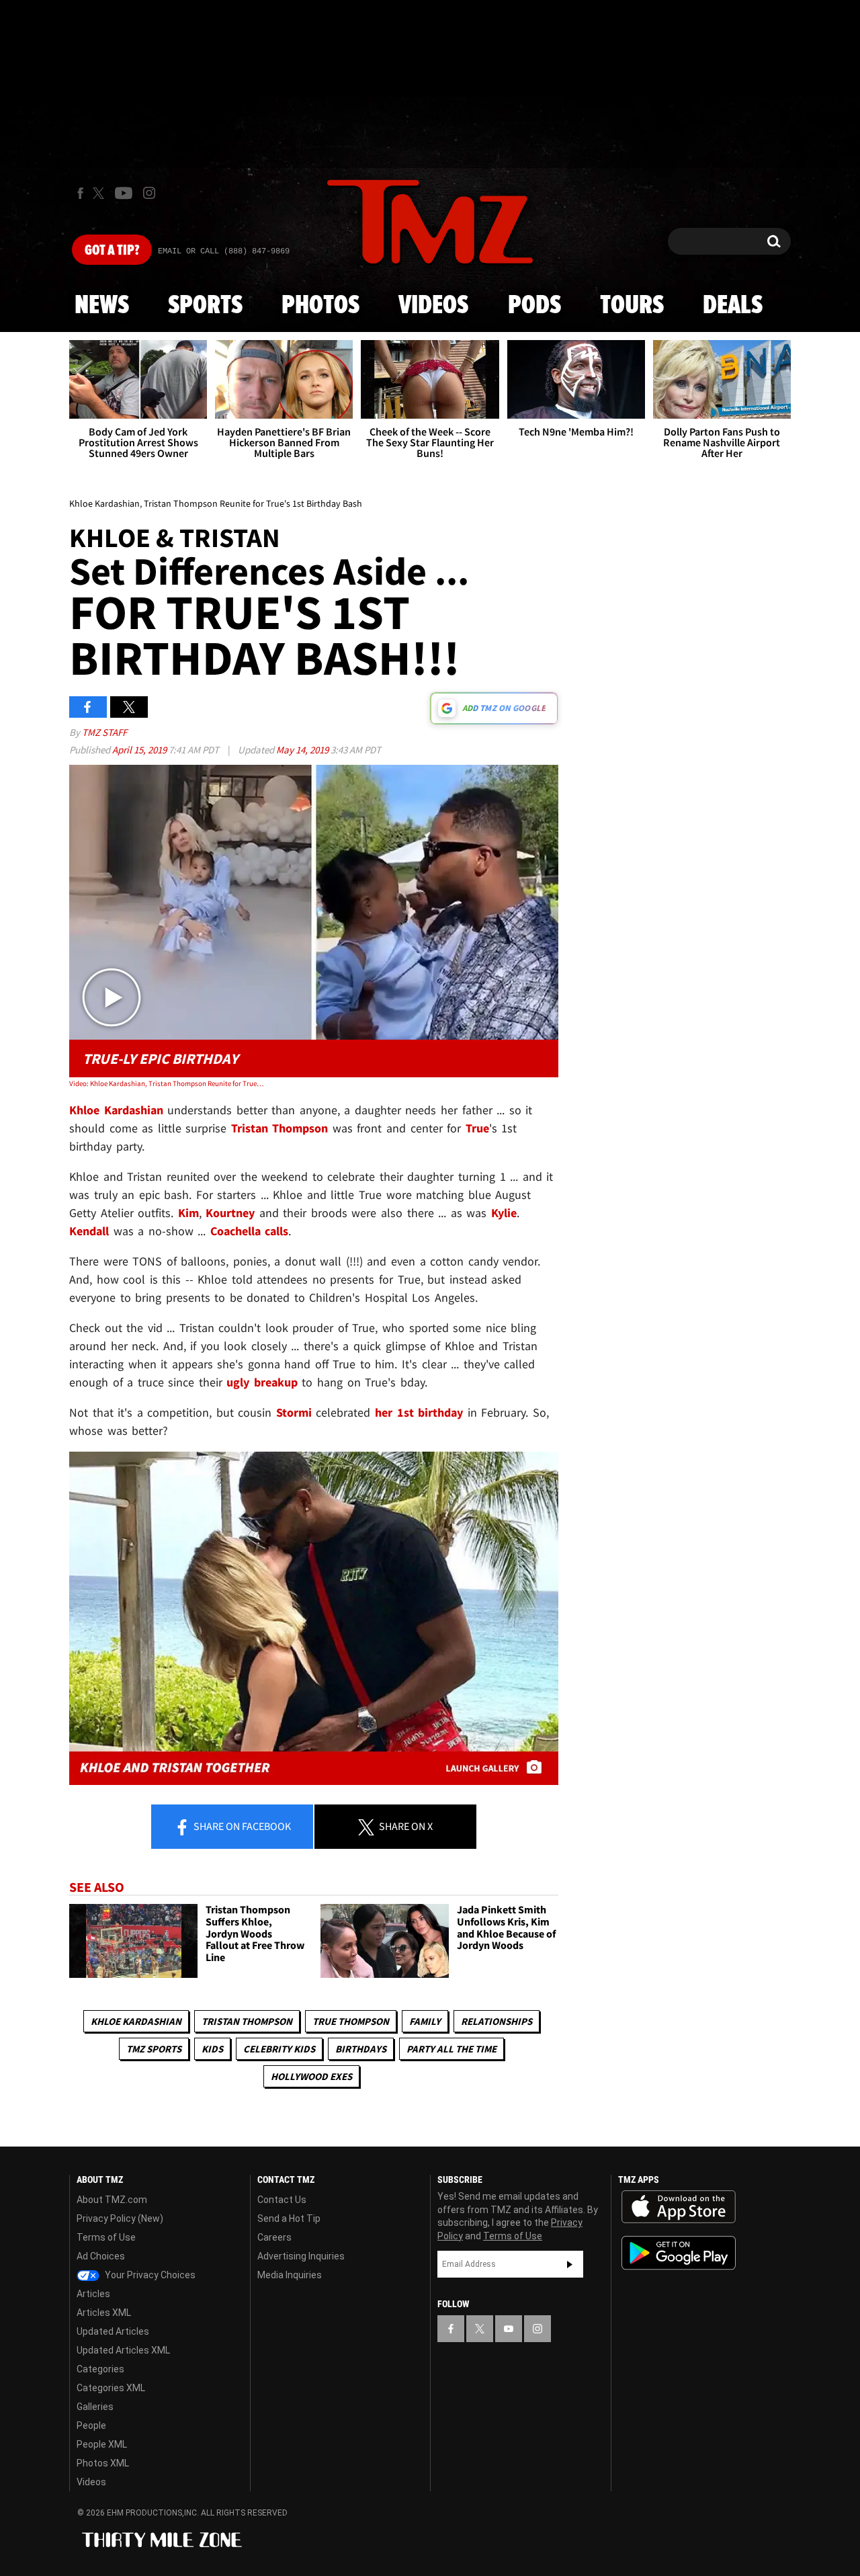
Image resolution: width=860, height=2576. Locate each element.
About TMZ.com (112, 2200)
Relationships (497, 2021)
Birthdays (361, 2049)
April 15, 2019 (140, 750)
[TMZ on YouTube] (509, 2329)
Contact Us (282, 2200)
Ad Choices (101, 2256)
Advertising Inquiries (301, 2256)
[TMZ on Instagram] (149, 193)
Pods (534, 306)
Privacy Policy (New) (120, 2218)
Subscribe (570, 2264)
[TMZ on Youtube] (124, 193)
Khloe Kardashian (136, 2021)
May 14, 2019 (303, 750)
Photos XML (103, 2463)
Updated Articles (113, 2331)
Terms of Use (106, 2237)
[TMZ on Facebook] (80, 193)
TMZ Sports (154, 2049)
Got (112, 251)
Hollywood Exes (311, 2076)
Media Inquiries (290, 2275)
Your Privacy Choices (149, 2275)
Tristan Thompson (247, 2021)
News (102, 306)
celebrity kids (279, 2049)
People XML (102, 2444)
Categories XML (111, 2388)
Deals (733, 306)
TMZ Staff (104, 732)
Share (241, 1826)
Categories (100, 2369)
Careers (274, 2237)
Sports (205, 306)
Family (425, 2021)
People (91, 2425)
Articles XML (104, 2313)
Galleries (95, 2407)
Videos (433, 306)
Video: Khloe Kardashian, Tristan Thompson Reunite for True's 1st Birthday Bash (167, 1083)
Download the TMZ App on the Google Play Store (679, 2253)
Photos (320, 306)
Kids (212, 2049)
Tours (632, 306)
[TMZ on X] (100, 193)
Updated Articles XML (123, 2350)
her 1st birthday (419, 1412)
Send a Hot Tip (289, 2218)
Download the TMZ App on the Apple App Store (679, 2207)
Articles (93, 2294)
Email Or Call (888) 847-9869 (224, 251)
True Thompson (351, 2021)
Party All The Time (451, 2049)
